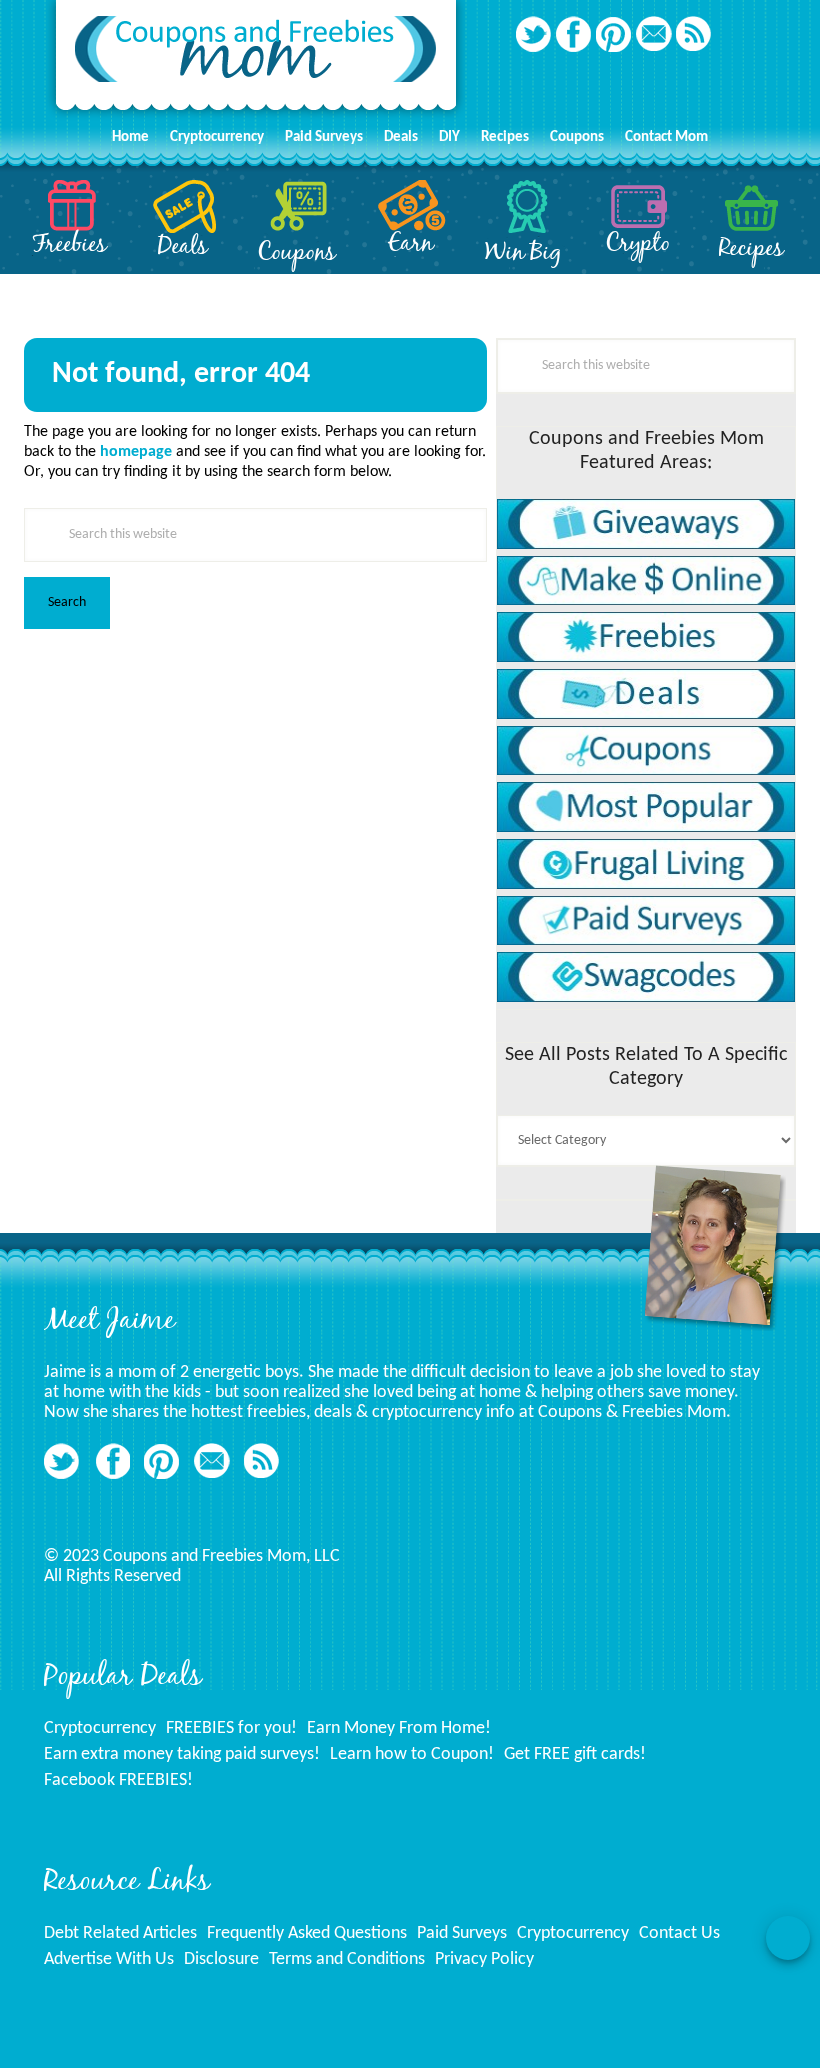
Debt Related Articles (120, 1933)
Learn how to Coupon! (412, 1754)
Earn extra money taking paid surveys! (182, 1754)
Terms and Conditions (347, 1959)
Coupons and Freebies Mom (256, 60)
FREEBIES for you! (231, 1728)
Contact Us (679, 1933)
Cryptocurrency (100, 1728)
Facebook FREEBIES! (118, 1780)
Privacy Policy (484, 1959)
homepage (136, 452)
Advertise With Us (109, 1959)
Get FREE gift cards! (575, 1754)
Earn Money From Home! (399, 1728)
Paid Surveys (462, 1933)
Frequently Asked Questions (307, 1933)
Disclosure (221, 1959)
